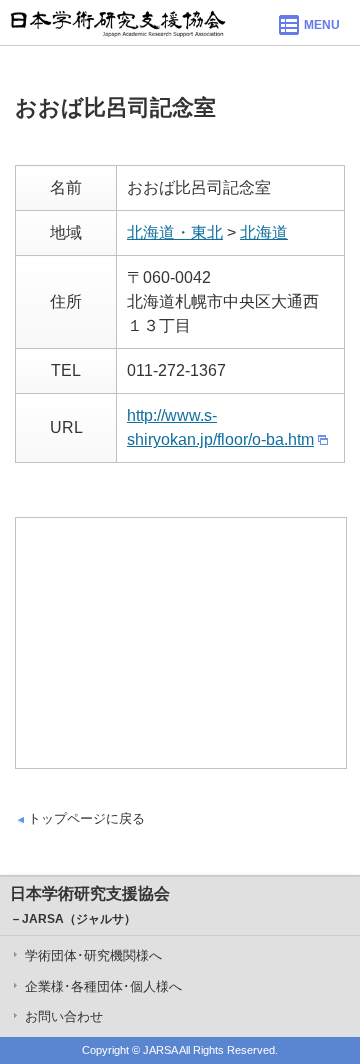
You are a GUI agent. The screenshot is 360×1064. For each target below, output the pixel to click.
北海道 (264, 232)
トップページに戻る (86, 818)
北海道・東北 (175, 232)
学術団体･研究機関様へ (93, 955)
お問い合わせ (64, 1016)
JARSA (160, 1050)
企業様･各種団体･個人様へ (103, 986)
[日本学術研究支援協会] (118, 22)
